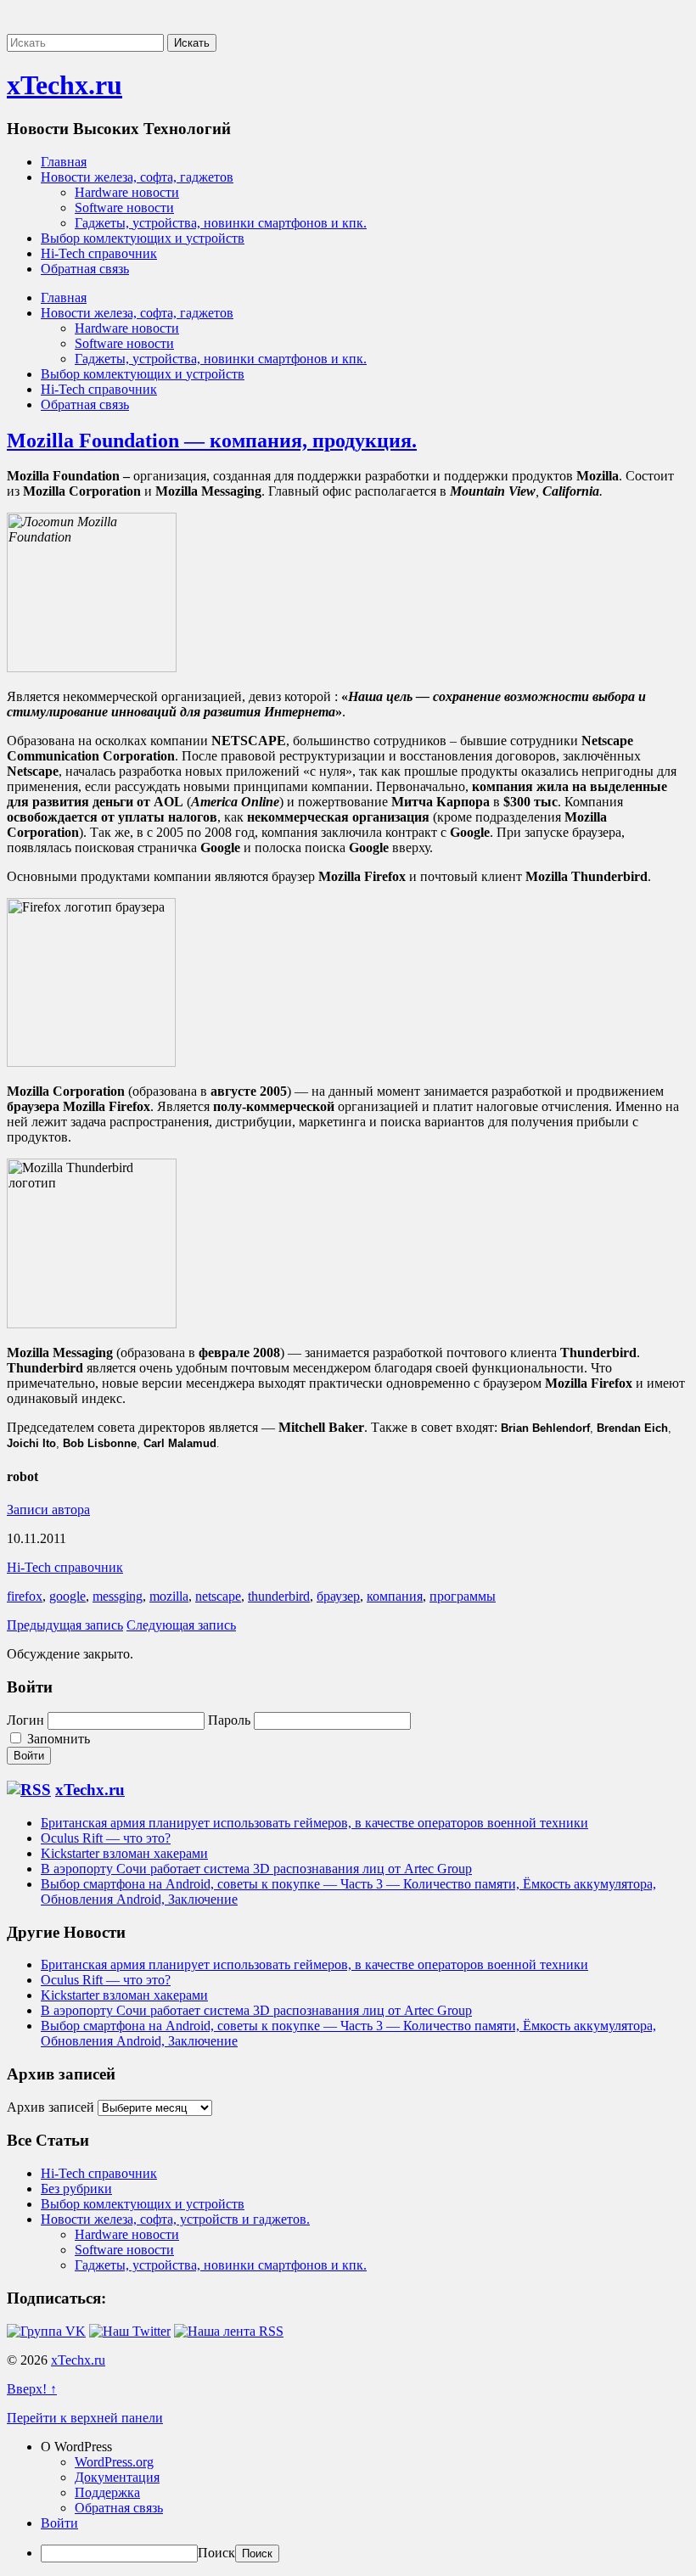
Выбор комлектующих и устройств (143, 238)
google (67, 1596)
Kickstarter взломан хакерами (124, 1853)
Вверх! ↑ (32, 2389)
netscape (218, 1596)
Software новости (124, 208)
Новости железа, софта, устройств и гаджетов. (175, 2219)
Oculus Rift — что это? (106, 1838)
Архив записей (51, 2107)
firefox (25, 1596)
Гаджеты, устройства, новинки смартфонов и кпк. (221, 223)
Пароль (229, 1720)
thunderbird (279, 1596)
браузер (338, 1596)
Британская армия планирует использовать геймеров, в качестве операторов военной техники (314, 1823)
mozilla (169, 1596)
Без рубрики (76, 2189)
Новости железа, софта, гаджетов (137, 177)
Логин (25, 1720)
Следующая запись (181, 1625)
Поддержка (107, 2492)
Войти (59, 2523)
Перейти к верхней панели (85, 2418)
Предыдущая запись (65, 1625)
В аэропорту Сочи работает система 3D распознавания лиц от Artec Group (256, 1869)
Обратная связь (85, 269)
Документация (117, 2477)
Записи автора (48, 1510)
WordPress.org (114, 2462)
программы (463, 1596)
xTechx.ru (65, 85)
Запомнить (57, 1739)
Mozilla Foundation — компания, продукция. (212, 441)
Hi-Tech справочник (99, 253)
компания (395, 1596)
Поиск (216, 2553)
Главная (64, 162)
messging (118, 1596)
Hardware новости (127, 192)
